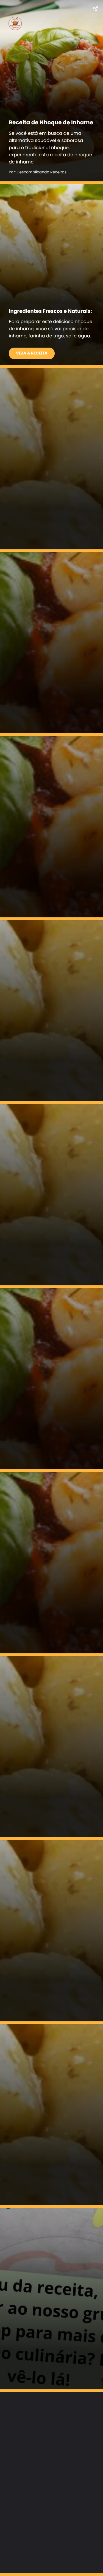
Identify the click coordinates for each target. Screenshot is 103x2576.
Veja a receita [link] (32, 353)
